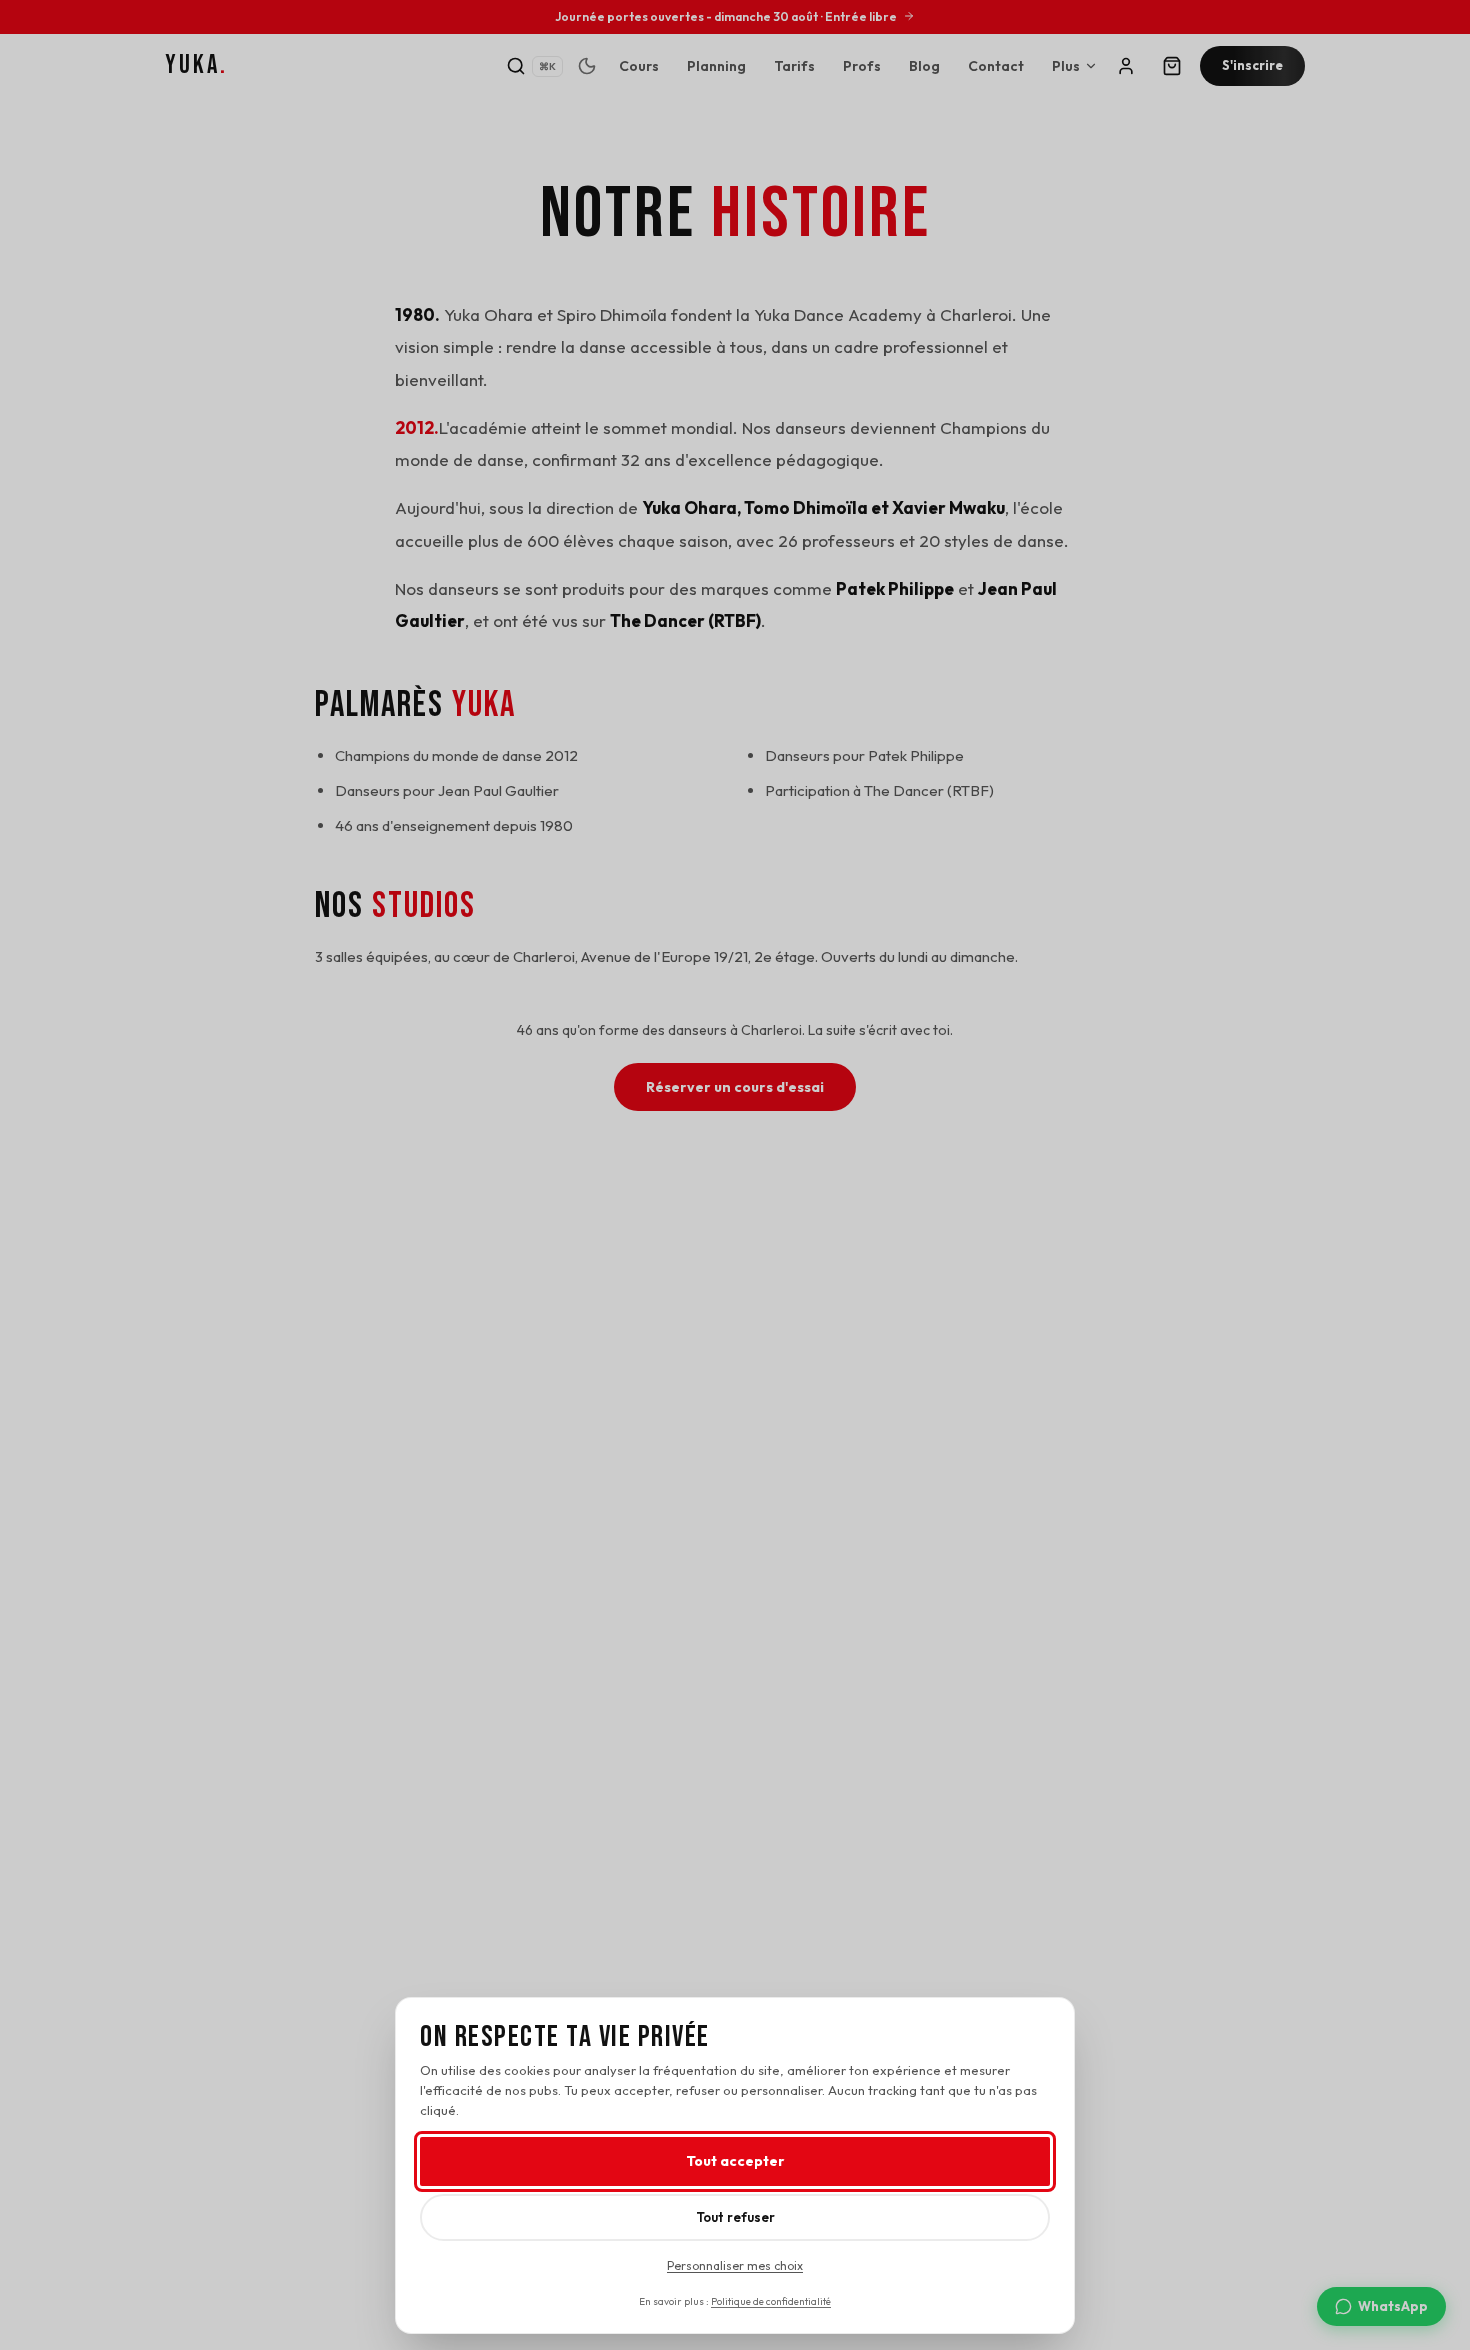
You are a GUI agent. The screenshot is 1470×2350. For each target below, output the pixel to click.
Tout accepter (735, 2161)
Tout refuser (735, 2217)
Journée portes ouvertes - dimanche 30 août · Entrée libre (726, 16)
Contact (996, 66)
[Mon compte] (1126, 66)
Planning (716, 66)
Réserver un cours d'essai (735, 1087)
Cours (639, 66)
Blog (924, 66)
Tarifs (794, 66)
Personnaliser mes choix (735, 2265)
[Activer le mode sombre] (587, 66)
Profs (862, 66)
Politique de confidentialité (771, 2301)
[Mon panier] (1172, 66)
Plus (1066, 66)
